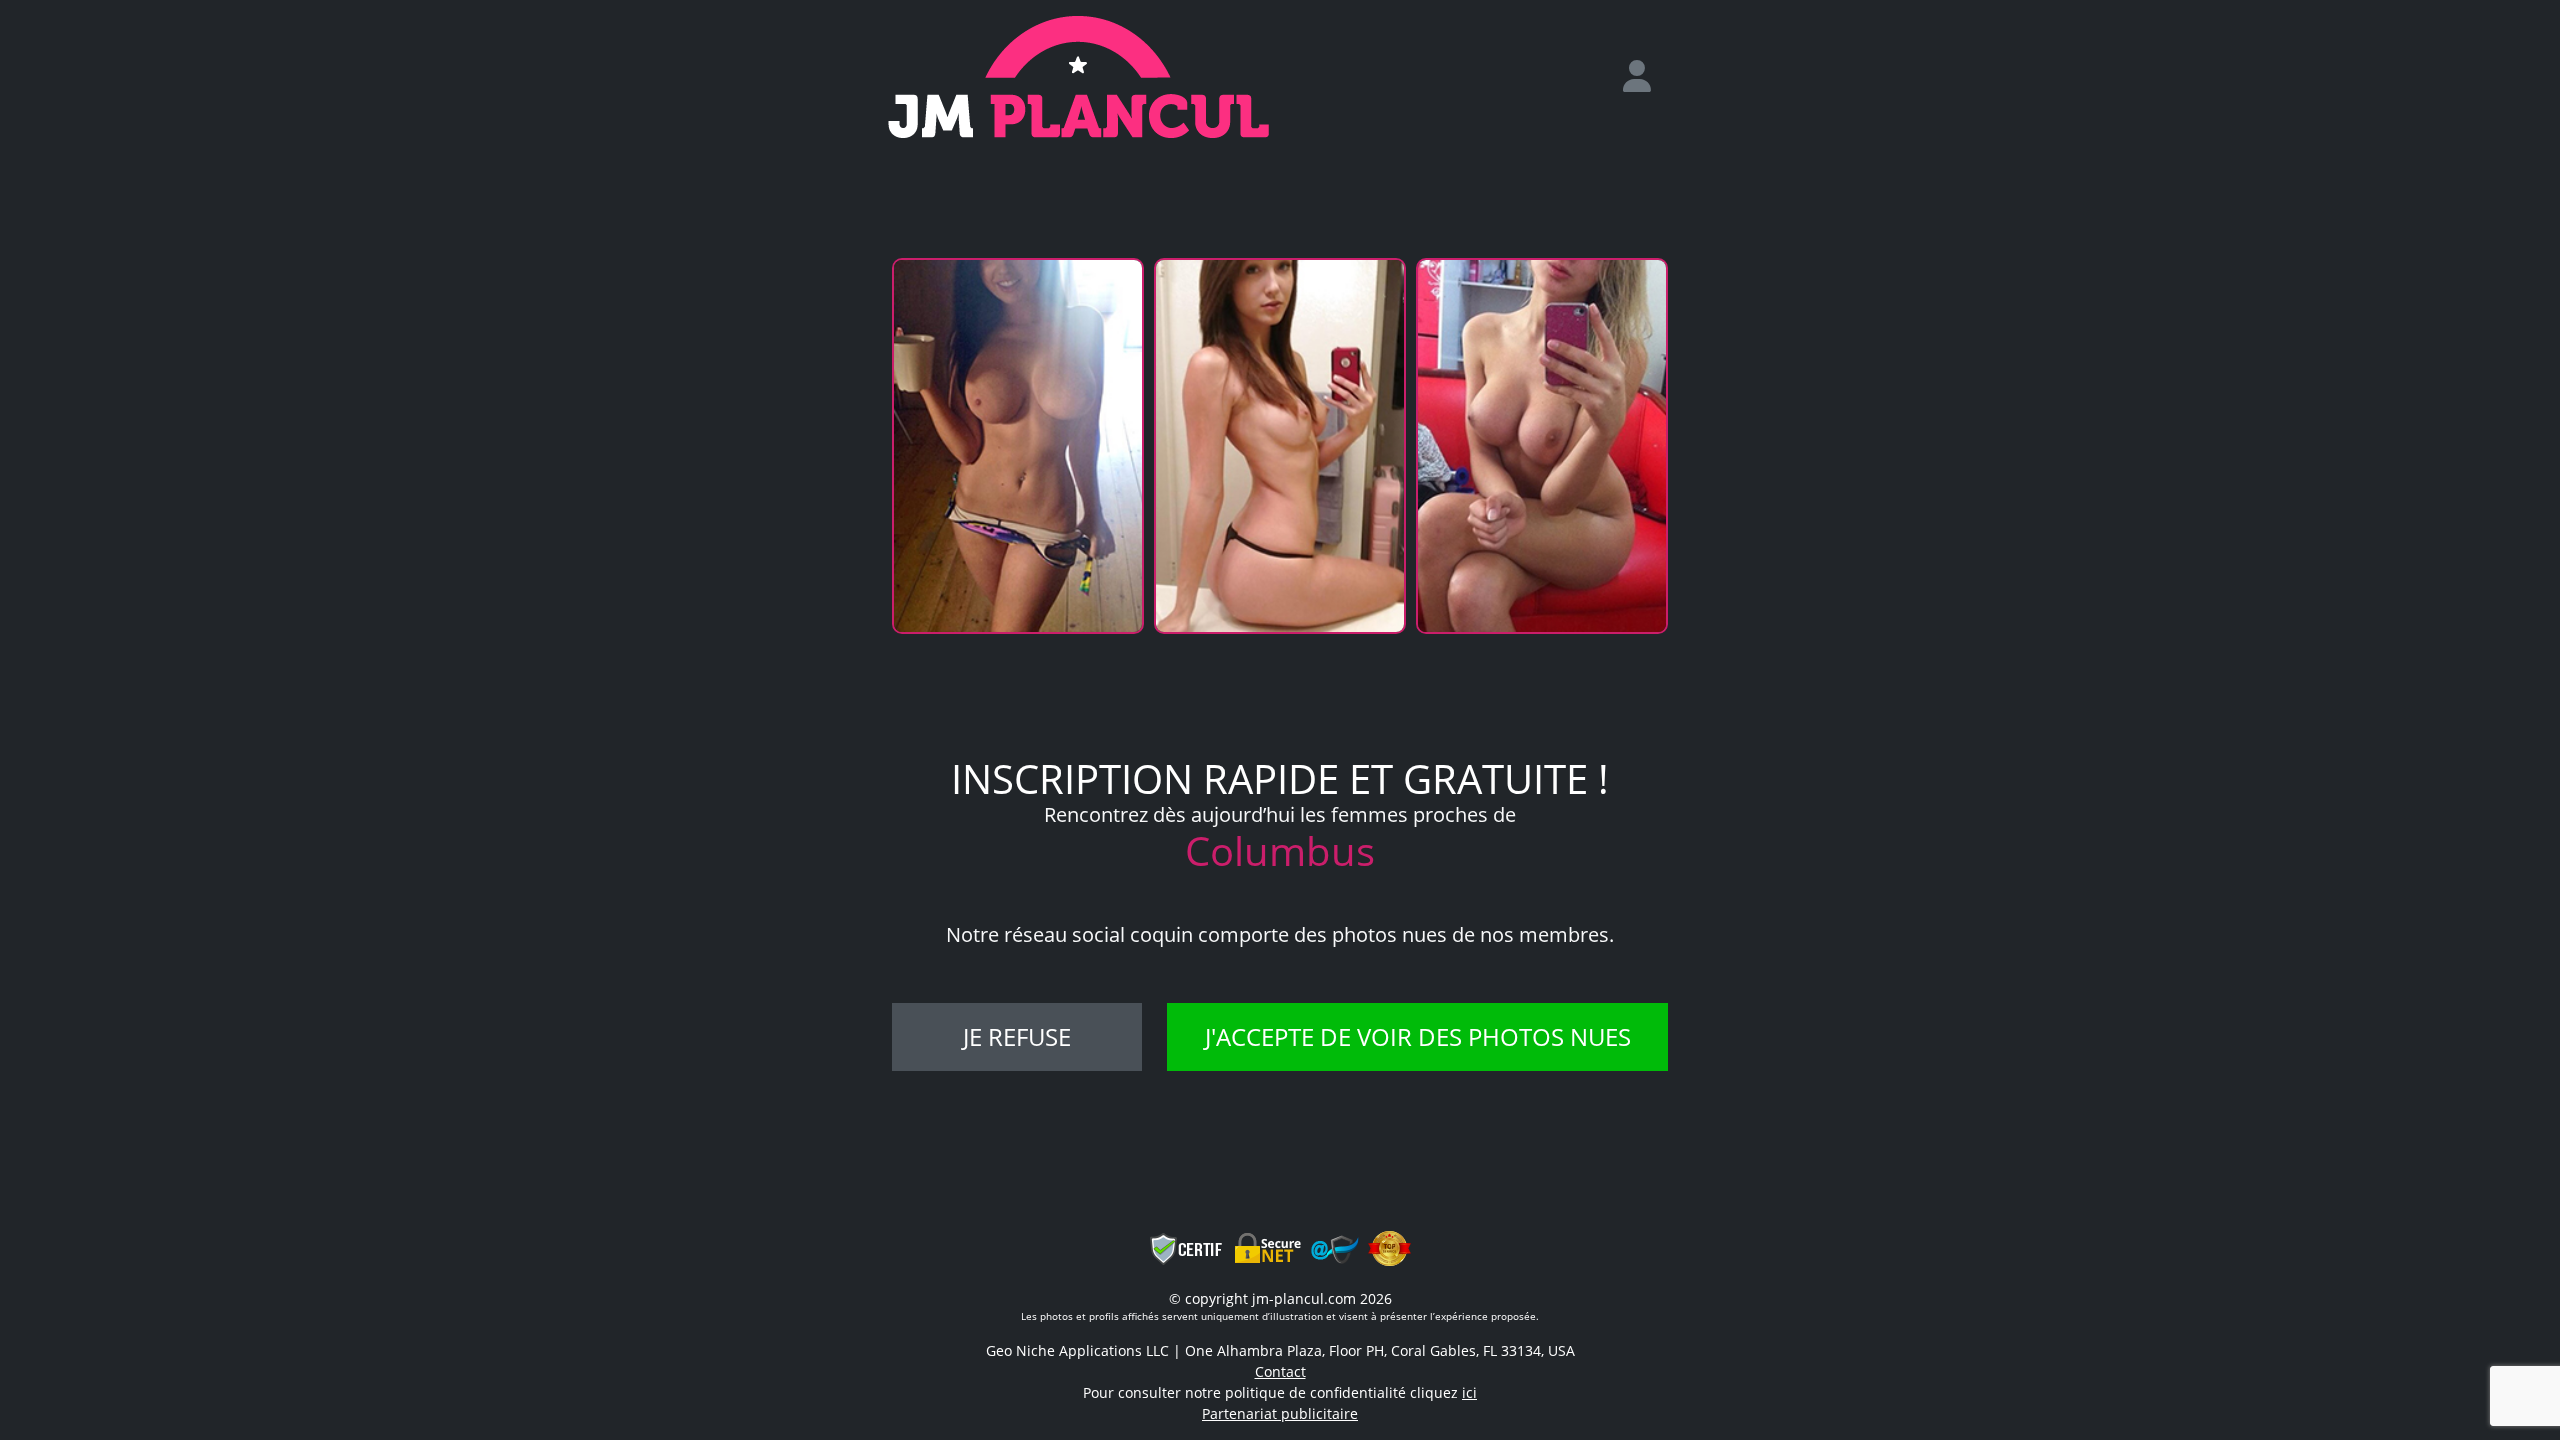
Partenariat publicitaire (1280, 1413)
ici (1469, 1392)
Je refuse (1017, 1036)
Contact (1280, 1371)
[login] (1645, 77)
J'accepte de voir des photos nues (1418, 1036)
